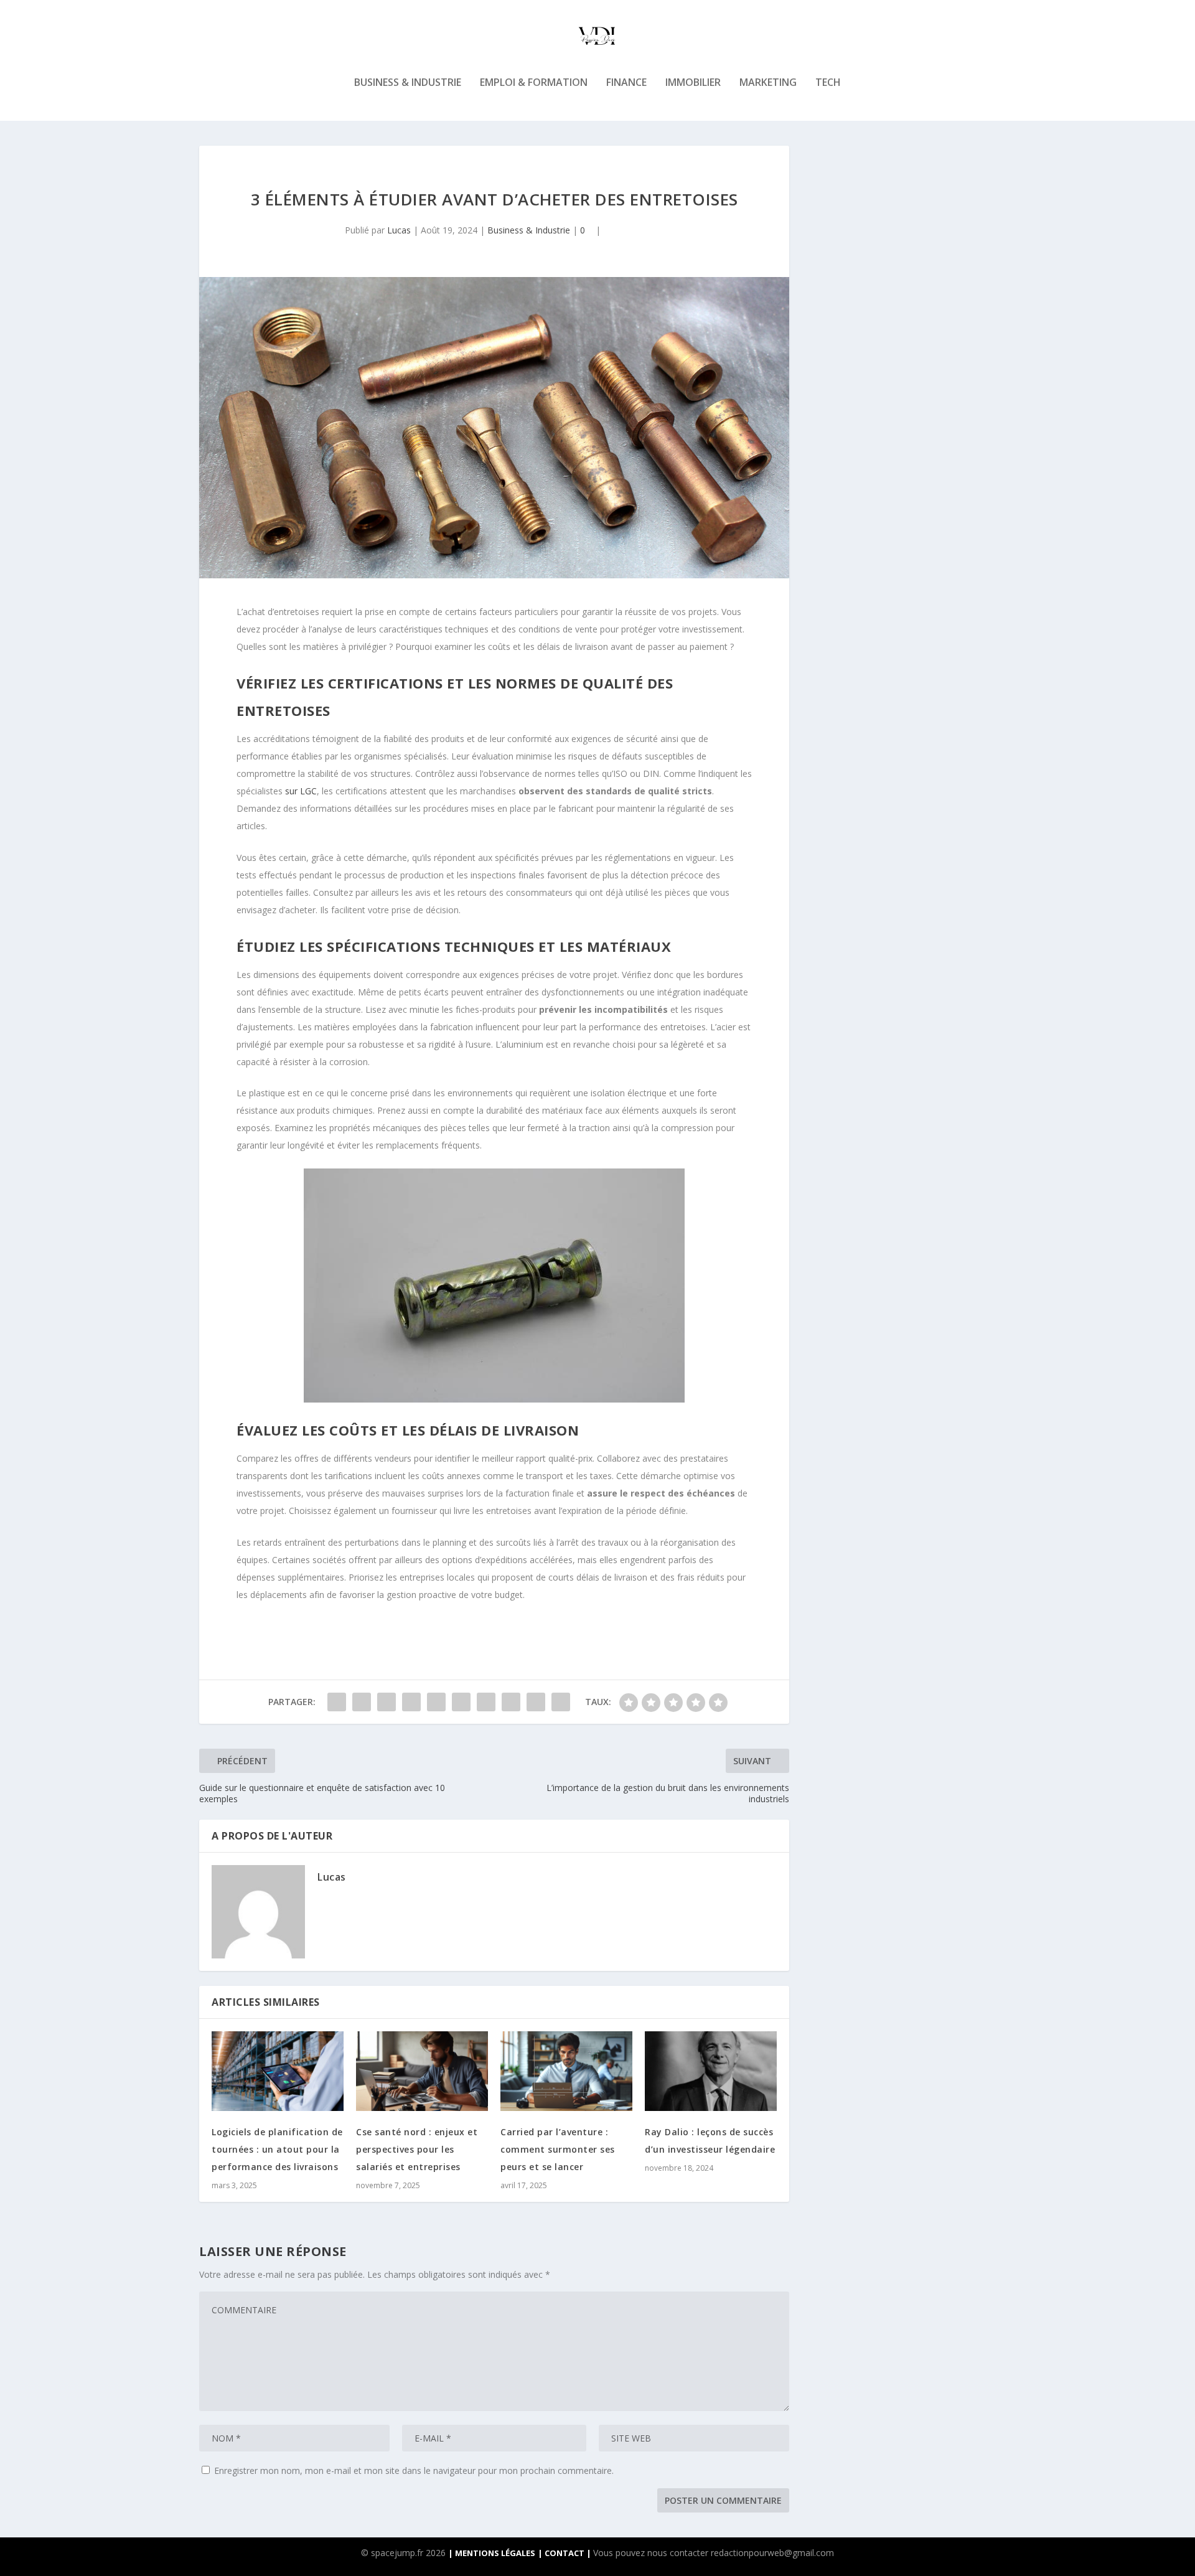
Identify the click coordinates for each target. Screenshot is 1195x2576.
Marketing (768, 83)
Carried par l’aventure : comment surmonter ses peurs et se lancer (558, 2149)
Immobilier (693, 83)
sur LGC (301, 791)
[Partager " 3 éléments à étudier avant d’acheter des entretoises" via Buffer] (486, 1702)
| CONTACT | (565, 2553)
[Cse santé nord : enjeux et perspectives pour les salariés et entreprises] (422, 2071)
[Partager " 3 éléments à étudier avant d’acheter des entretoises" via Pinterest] (436, 1702)
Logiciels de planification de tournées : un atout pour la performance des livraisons (277, 2149)
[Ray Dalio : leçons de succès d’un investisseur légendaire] (711, 2071)
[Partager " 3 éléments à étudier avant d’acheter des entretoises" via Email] (536, 1702)
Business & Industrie (408, 83)
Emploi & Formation (534, 83)
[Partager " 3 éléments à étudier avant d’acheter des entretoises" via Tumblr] (411, 1702)
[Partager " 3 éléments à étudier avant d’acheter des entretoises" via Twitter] (362, 1702)
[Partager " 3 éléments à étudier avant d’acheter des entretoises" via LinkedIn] (461, 1702)
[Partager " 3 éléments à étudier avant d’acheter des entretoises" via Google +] (387, 1702)
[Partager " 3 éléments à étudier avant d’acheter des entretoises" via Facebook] (337, 1702)
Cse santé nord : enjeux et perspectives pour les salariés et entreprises (417, 2149)
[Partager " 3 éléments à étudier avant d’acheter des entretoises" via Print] (561, 1702)
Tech (828, 83)
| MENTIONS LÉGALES (492, 2553)
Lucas (399, 230)
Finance (626, 83)
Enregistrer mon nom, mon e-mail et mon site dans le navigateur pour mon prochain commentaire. (414, 2470)
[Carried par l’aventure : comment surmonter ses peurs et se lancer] (566, 2071)
